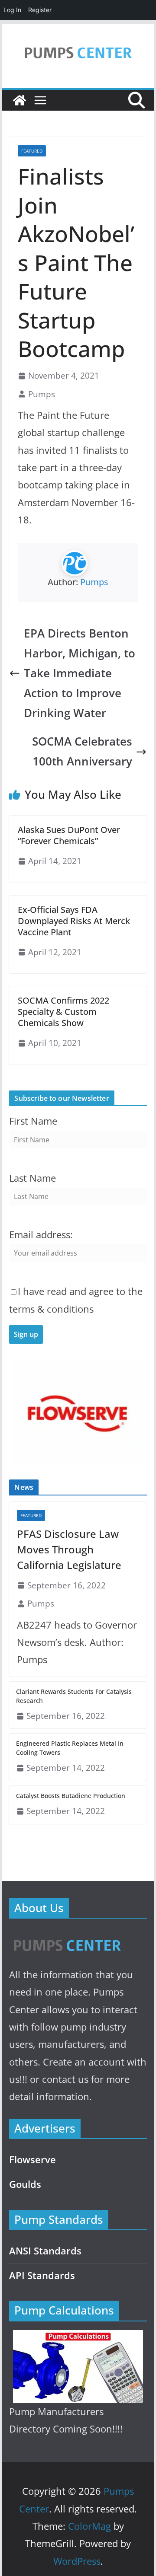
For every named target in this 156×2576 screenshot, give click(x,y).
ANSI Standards (45, 2251)
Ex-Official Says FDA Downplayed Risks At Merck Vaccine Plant (74, 921)
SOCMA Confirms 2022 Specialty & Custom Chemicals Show (63, 1012)
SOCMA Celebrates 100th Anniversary (82, 751)
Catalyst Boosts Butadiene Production (71, 1796)
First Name (33, 1121)
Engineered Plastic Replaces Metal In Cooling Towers (70, 1748)
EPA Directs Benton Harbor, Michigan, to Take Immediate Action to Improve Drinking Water (80, 673)
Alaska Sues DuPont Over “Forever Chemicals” (69, 835)
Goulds (25, 2184)
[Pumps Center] (19, 100)
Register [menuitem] (40, 10)
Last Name (32, 1178)
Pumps (42, 394)
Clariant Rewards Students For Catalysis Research (74, 1696)
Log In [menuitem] (12, 10)
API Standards (42, 2275)
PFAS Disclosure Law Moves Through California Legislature (69, 1549)
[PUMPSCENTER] (67, 1936)
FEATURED (32, 151)
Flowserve (32, 2160)
